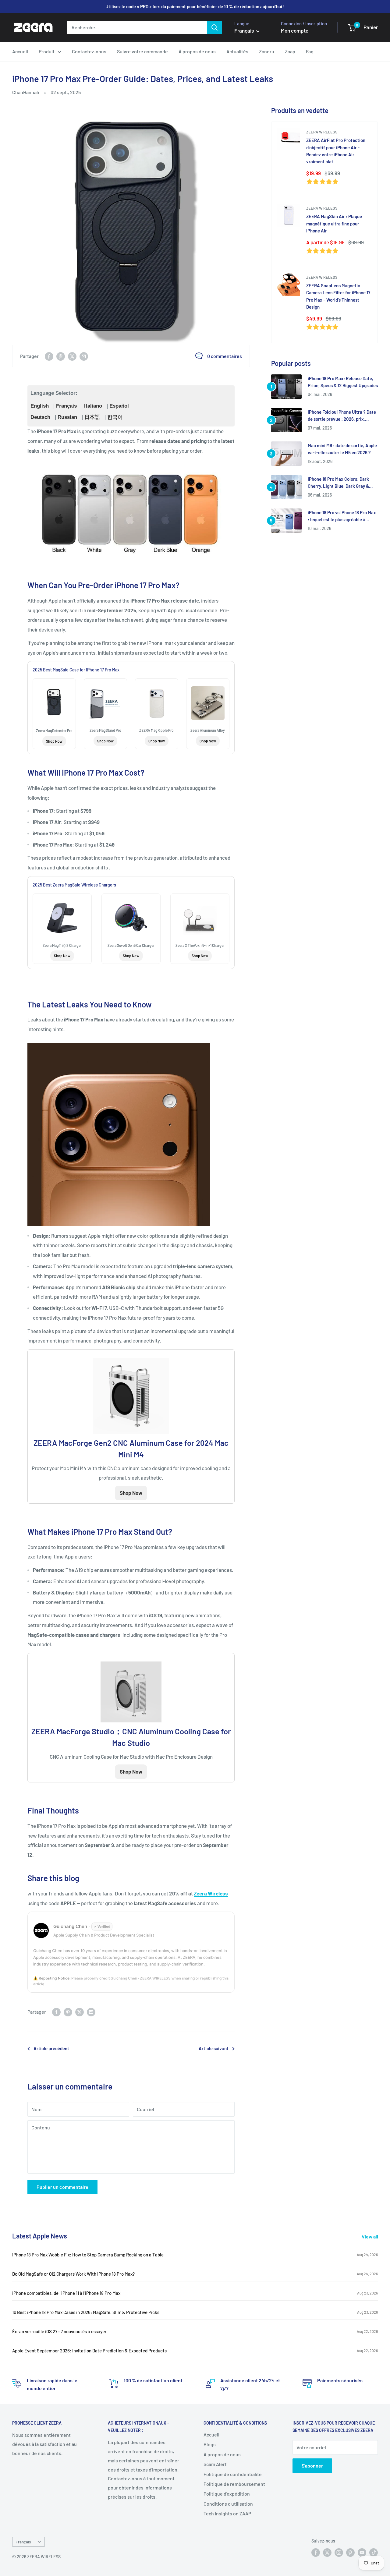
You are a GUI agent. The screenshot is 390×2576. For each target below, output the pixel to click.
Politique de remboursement (234, 2484)
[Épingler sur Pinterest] (61, 356)
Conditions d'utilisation (228, 2504)
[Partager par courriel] (84, 356)
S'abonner (312, 2466)
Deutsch (40, 417)
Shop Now (54, 741)
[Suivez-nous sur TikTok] (374, 2553)
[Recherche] (214, 27)
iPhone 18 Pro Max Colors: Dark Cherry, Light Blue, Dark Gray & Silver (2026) (338, 483)
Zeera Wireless (211, 1893)
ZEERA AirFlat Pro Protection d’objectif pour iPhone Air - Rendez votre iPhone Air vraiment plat (336, 151)
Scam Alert (215, 2464)
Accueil (20, 51)
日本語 (92, 417)
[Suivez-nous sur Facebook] (316, 2553)
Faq (310, 51)
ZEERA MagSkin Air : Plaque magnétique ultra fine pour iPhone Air (334, 223)
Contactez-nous (89, 51)
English (40, 406)
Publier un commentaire (62, 2187)
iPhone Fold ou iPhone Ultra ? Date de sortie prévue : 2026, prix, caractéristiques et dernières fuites (342, 416)
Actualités (237, 51)
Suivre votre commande (142, 51)
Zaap (290, 51)
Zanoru (267, 51)
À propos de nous (197, 51)
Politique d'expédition (227, 2494)
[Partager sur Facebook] (49, 356)
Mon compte (295, 30)
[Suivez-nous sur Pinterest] (350, 2553)
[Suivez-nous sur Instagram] (339, 2553)
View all (370, 2236)
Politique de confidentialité (233, 2474)
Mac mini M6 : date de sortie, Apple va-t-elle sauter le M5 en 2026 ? (342, 449)
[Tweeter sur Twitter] (72, 356)
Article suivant (214, 2048)
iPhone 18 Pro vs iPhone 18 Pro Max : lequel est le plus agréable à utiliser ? (342, 517)
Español (119, 406)
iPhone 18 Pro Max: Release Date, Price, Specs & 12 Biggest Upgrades (343, 382)
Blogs (210, 2444)
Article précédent (51, 2048)
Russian (67, 417)
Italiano (93, 406)
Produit (47, 51)
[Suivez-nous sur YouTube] (362, 2553)
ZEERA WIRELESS (322, 132)
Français (66, 406)
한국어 (115, 417)
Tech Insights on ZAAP (227, 2513)
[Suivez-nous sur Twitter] (327, 2553)
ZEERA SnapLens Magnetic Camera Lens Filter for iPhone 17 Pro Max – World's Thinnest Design (338, 296)
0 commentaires (225, 356)
